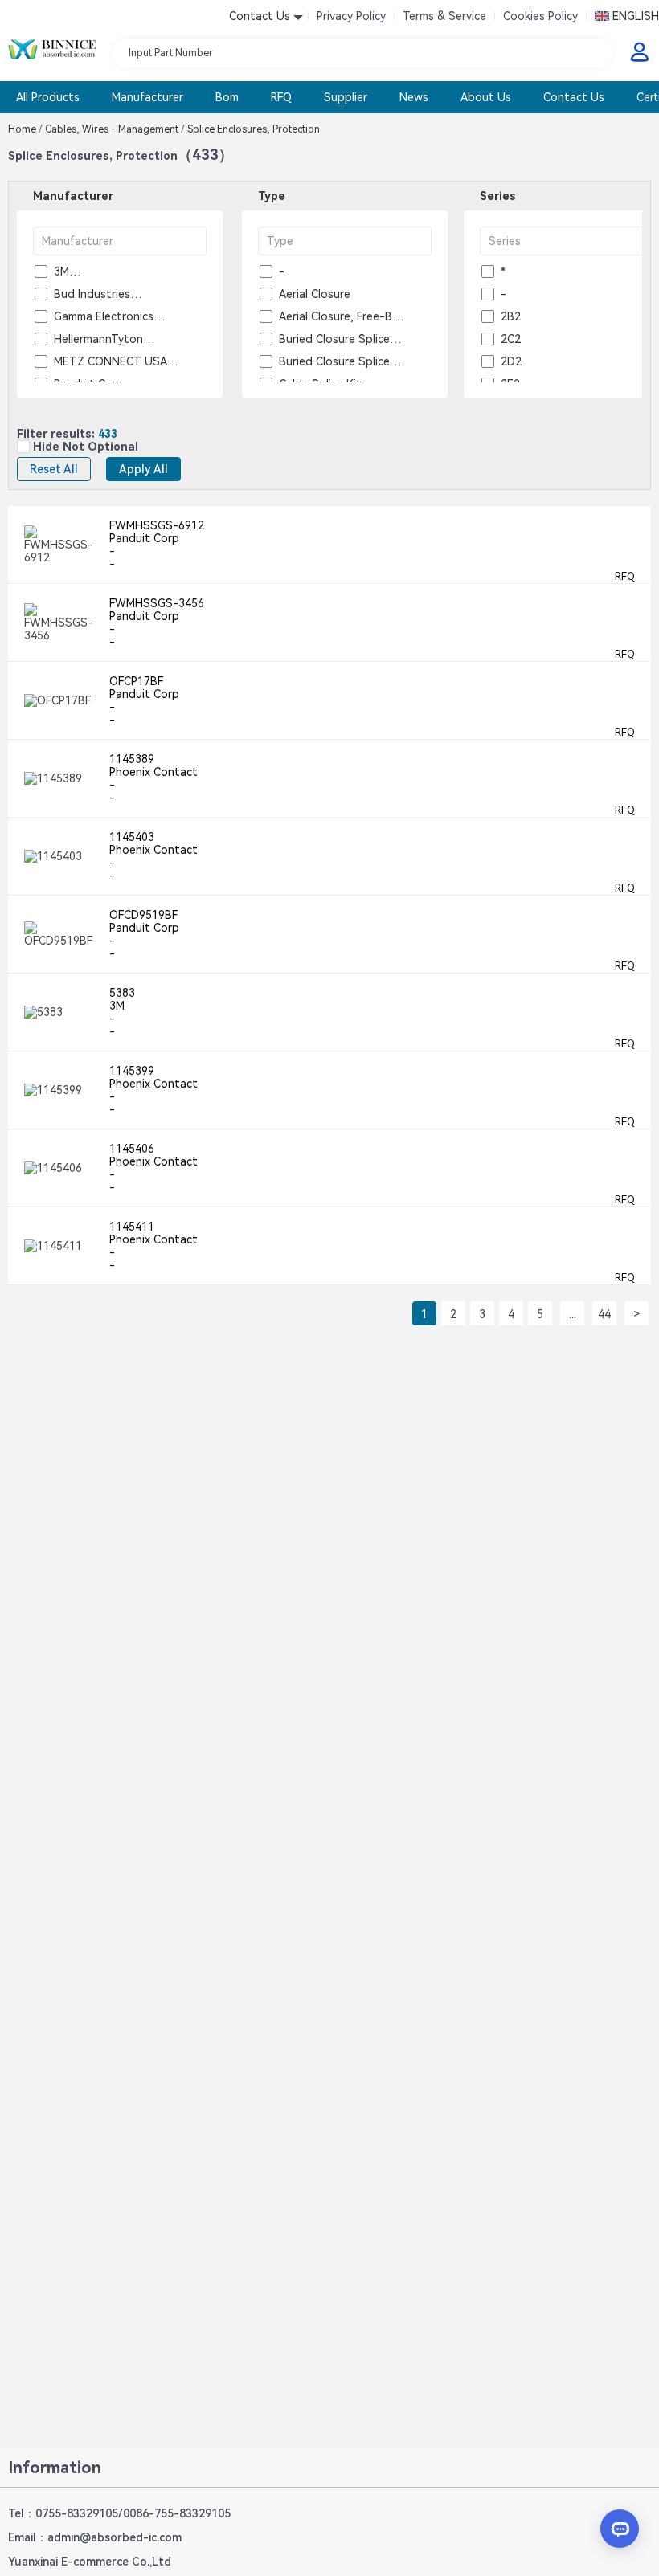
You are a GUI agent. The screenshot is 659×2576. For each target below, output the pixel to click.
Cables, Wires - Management (115, 129)
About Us (486, 97)
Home (25, 129)
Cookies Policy (540, 16)
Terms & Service (444, 16)
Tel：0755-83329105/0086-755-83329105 (119, 2513)
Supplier (346, 97)
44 (604, 1314)
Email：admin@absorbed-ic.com (95, 2537)
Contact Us (574, 97)
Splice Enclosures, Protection (252, 129)
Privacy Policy (351, 16)
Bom (227, 97)
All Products (48, 97)
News (414, 97)
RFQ (281, 97)
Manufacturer (147, 97)
